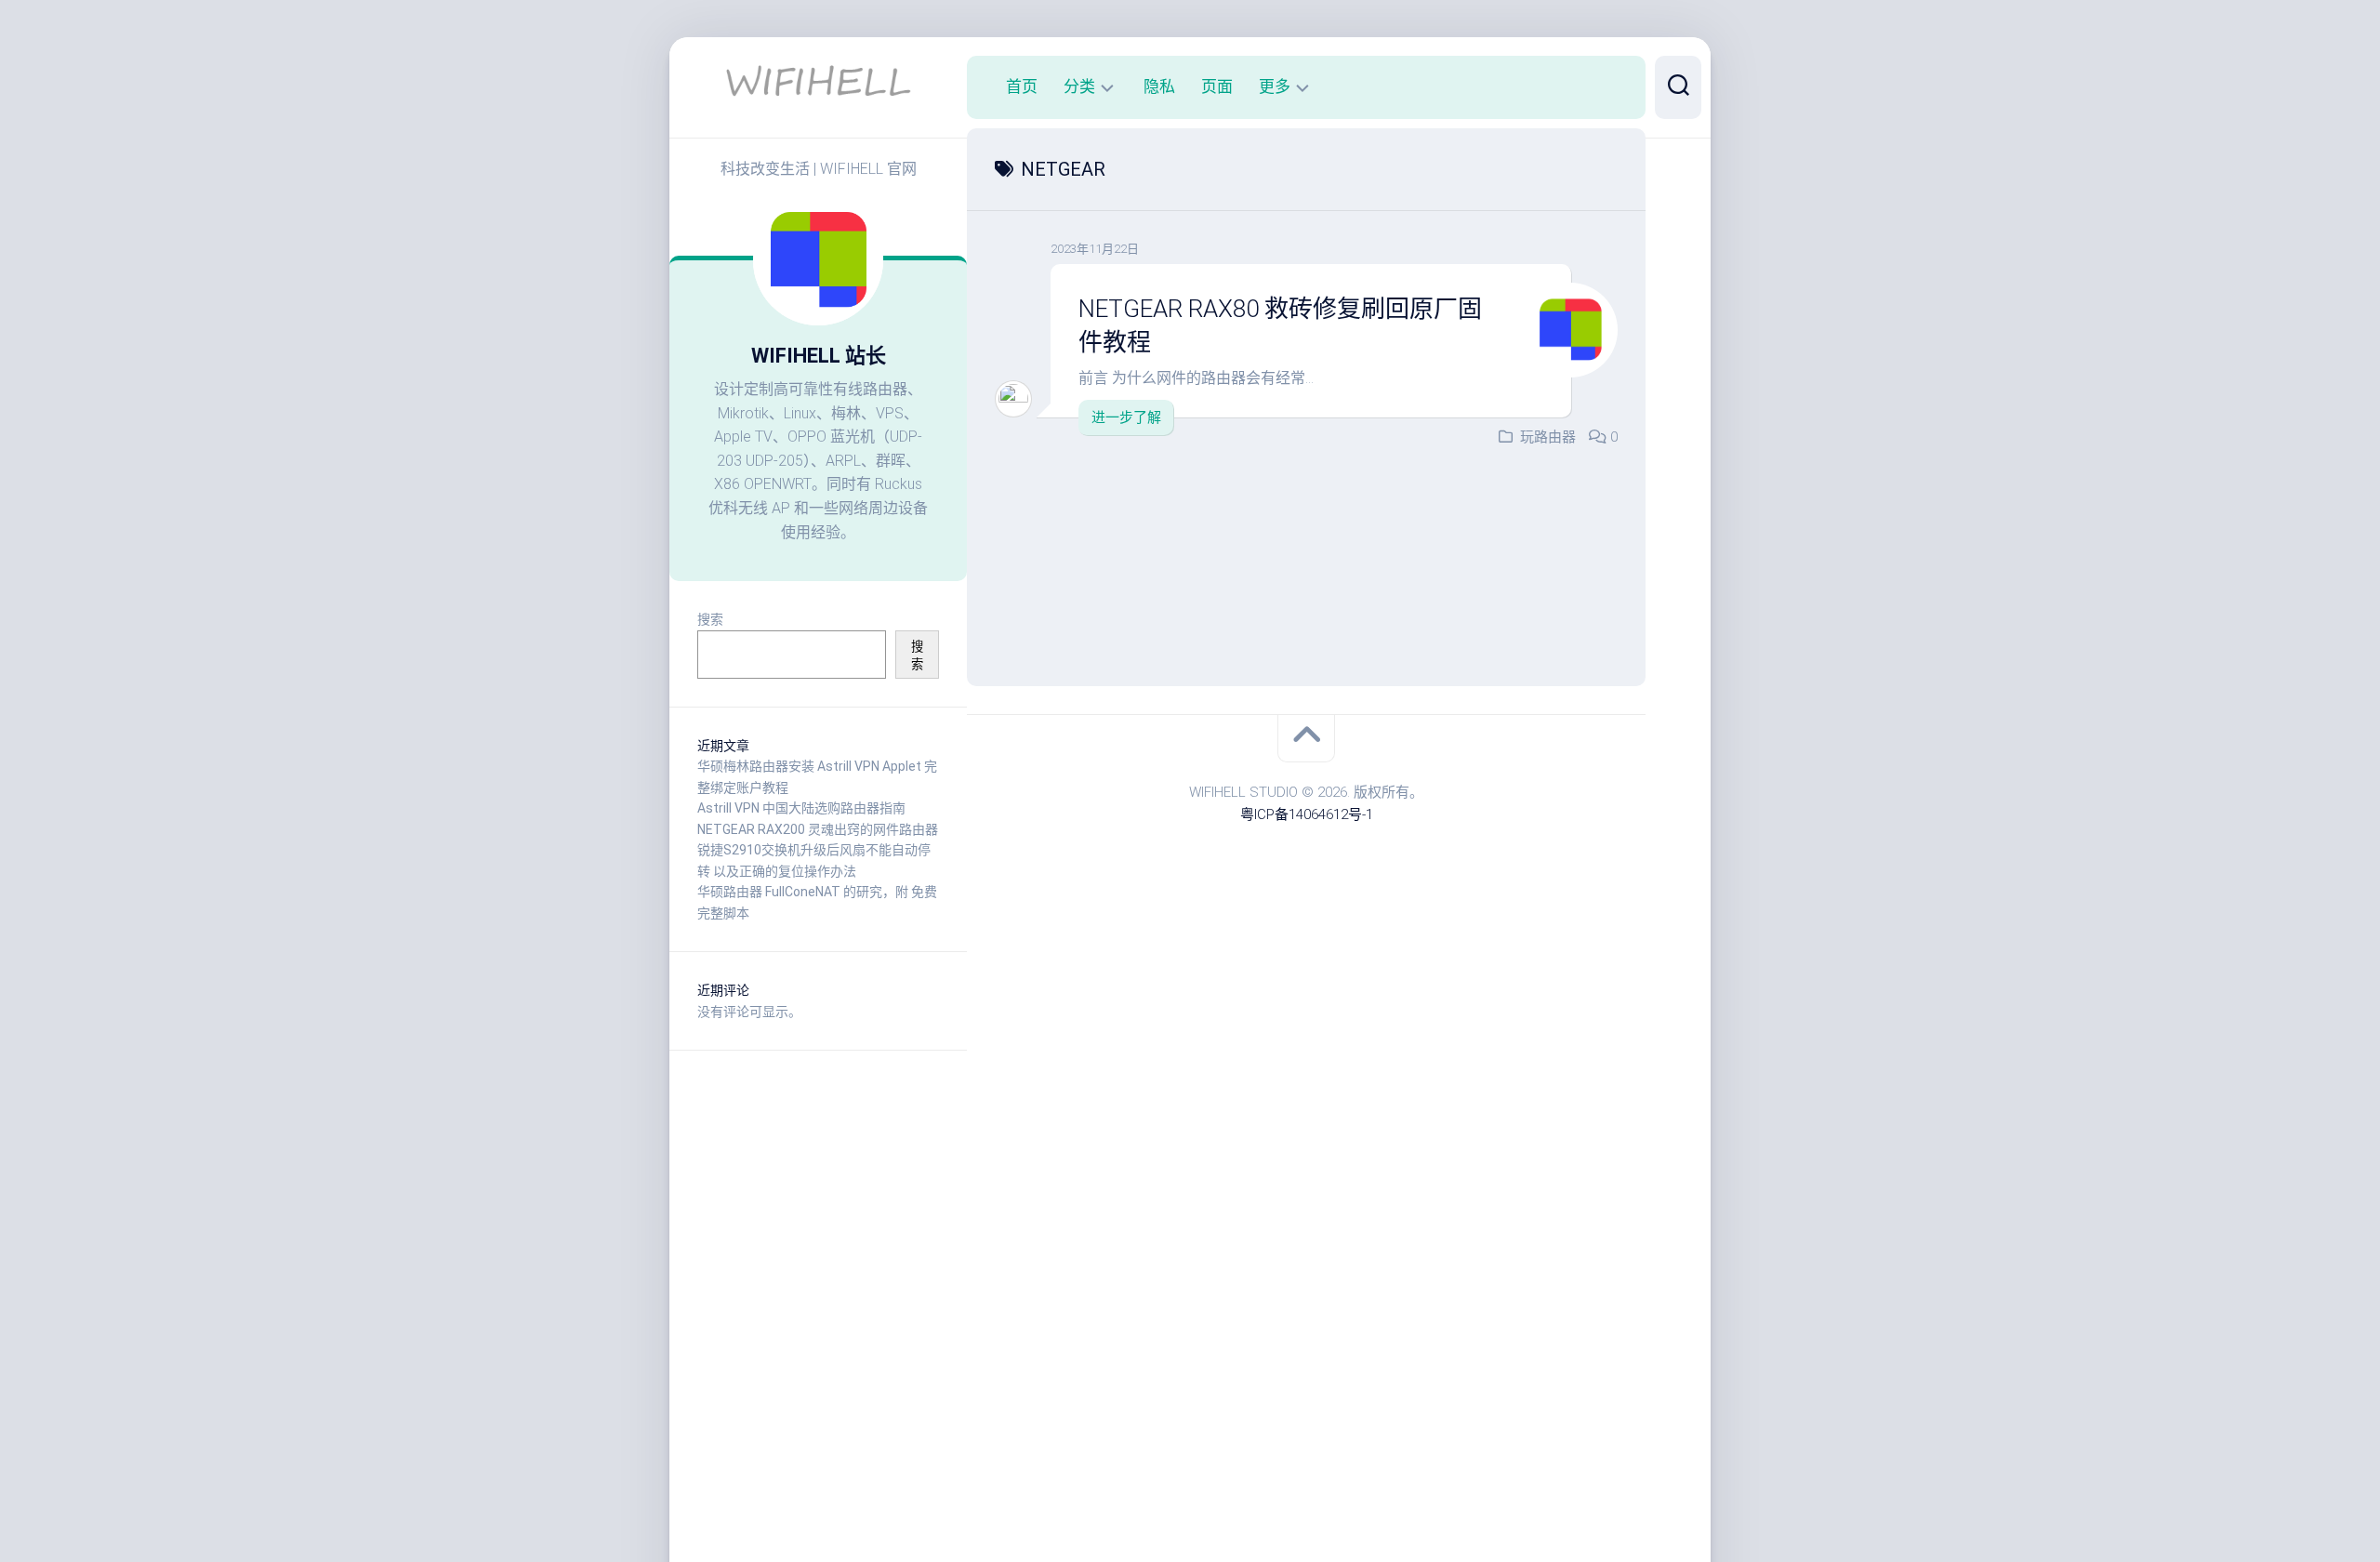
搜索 (710, 619)
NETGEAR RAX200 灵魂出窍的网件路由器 (818, 829)
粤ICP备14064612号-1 (1307, 814)
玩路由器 (1548, 437)
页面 (1217, 86)
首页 (1022, 86)
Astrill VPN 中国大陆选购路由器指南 (801, 808)
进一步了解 (1126, 417)
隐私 (1159, 86)
